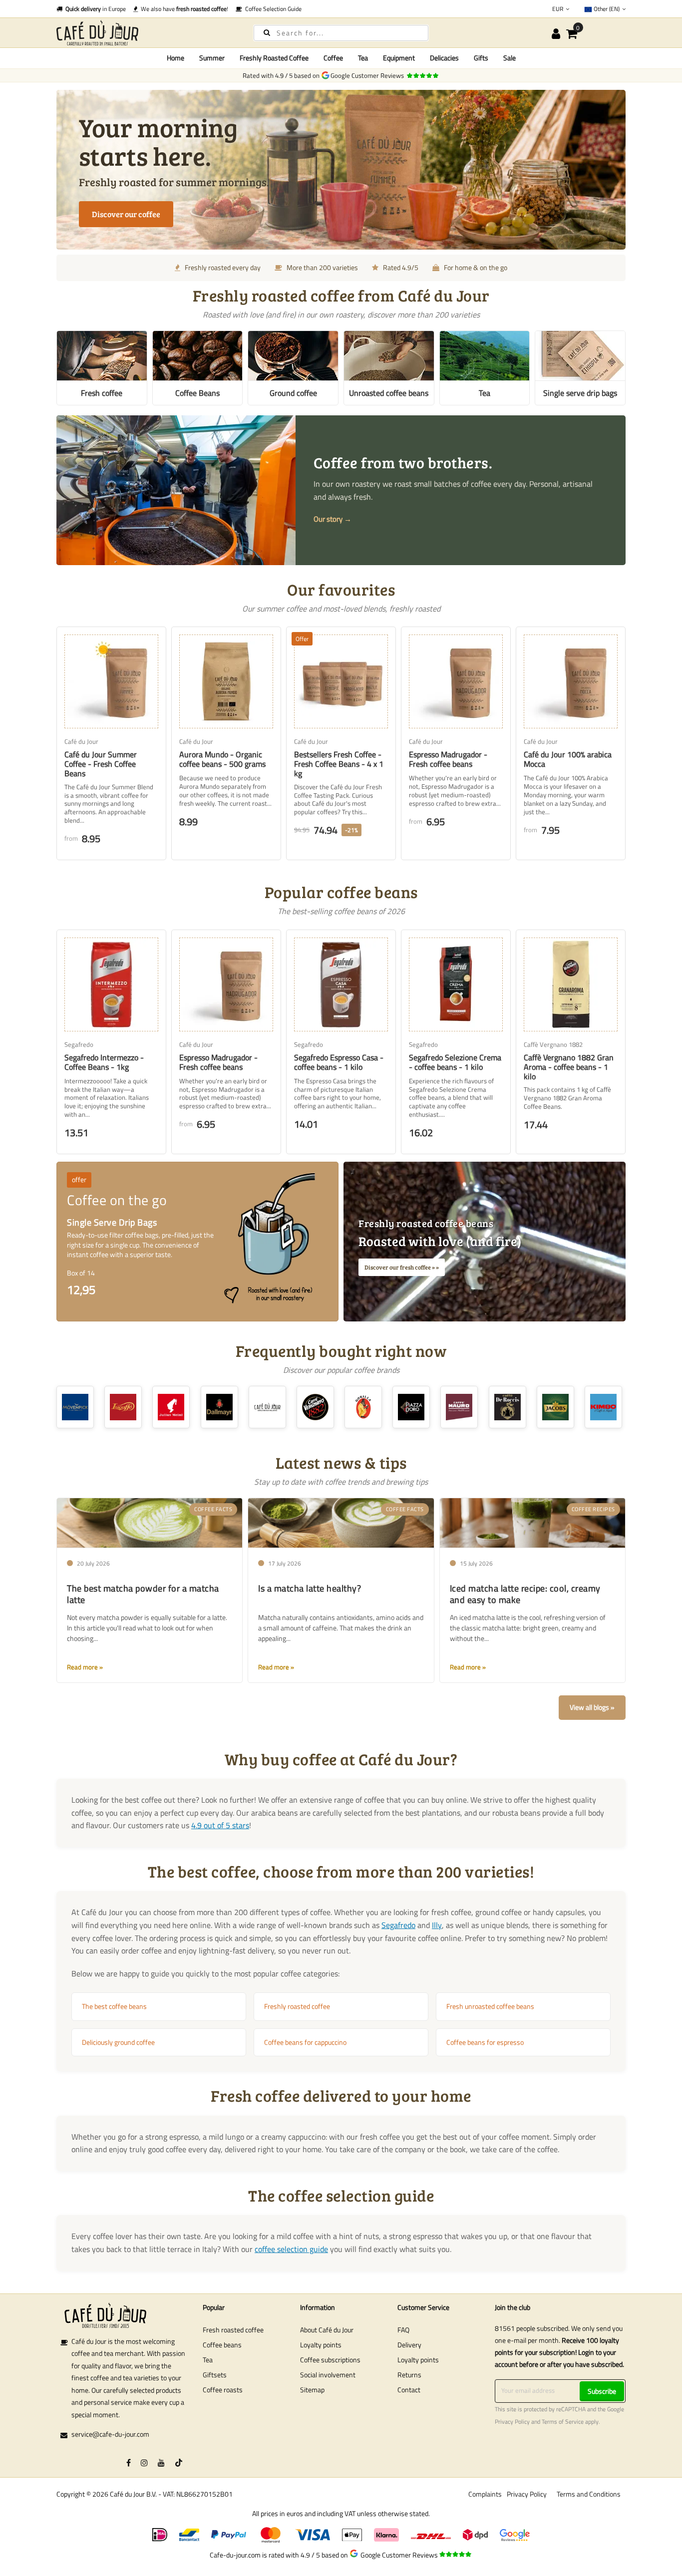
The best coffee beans (114, 2006)
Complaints (485, 2494)
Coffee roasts (223, 2390)
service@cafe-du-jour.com (110, 2434)
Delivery (409, 2345)
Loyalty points (321, 2345)
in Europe (96, 9)
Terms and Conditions (589, 2494)
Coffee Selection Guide (272, 9)
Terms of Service (563, 2422)
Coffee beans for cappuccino (305, 2042)
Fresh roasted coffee (233, 2330)
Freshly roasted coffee (297, 2006)
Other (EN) (607, 9)
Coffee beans (222, 2345)
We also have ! (183, 9)
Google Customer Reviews (369, 75)
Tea (208, 2360)
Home (175, 58)
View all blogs (589, 1707)
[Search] (267, 32)
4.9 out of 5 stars (220, 1825)
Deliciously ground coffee (118, 2042)
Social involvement (328, 2375)
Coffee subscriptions (330, 2360)
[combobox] (341, 33)
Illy (437, 1925)
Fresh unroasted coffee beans (490, 2006)
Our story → (333, 519)
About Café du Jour (327, 2330)
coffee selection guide (291, 2249)
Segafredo (398, 1925)
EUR (558, 9)
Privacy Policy (512, 2422)
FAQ (403, 2330)
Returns (409, 2375)
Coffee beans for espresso (485, 2042)
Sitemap (312, 2390)
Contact (409, 2390)
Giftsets (215, 2375)
